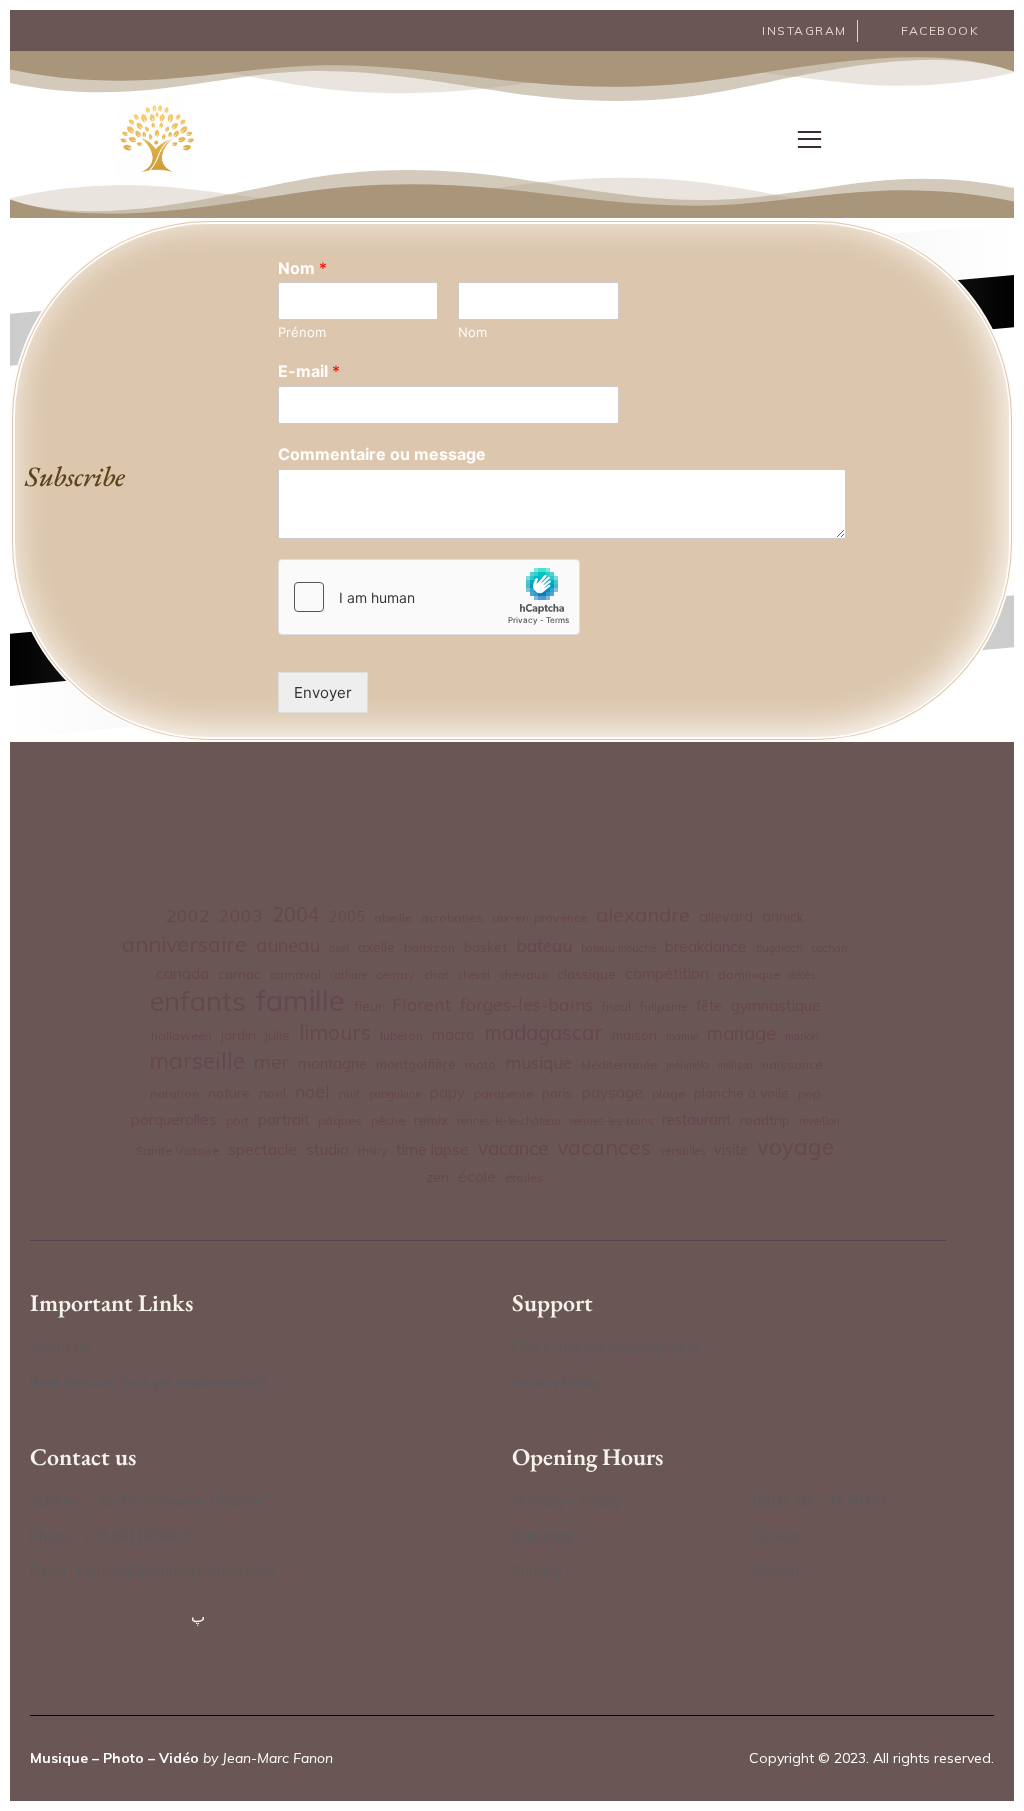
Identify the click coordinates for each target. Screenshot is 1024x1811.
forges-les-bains (526, 1004)
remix (431, 1119)
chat (436, 974)
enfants (198, 1001)
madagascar (543, 1032)
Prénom (302, 332)
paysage (612, 1092)
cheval (474, 975)
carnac (239, 973)
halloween (181, 1035)
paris (557, 1092)
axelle (376, 946)
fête (709, 1006)
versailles (682, 1151)
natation (174, 1093)
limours (335, 1032)
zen (437, 1176)
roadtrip (765, 1119)
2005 (347, 917)
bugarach (779, 948)
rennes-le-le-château (509, 1121)
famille (300, 1000)
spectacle (262, 1149)
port (237, 1120)
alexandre (643, 914)
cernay (395, 974)
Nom (302, 268)
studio (327, 1149)
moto (480, 1064)
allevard (726, 917)
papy (447, 1093)
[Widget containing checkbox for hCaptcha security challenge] (429, 597)
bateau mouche (618, 948)
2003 (241, 915)
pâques (340, 1120)
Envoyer (323, 692)
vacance (513, 1148)
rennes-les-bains (611, 1121)
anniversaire (184, 943)
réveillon (819, 1121)
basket (485, 946)
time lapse (432, 1149)
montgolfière (416, 1063)
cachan (830, 948)
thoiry (372, 1151)
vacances (604, 1146)
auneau (288, 945)
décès (802, 975)
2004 (296, 914)
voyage (795, 1147)
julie (277, 1034)
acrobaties (452, 917)
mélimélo (687, 1065)
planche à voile (741, 1092)
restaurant (696, 1120)
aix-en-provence (539, 917)
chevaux (523, 974)
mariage (741, 1033)
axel (339, 948)
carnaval (295, 974)
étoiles (524, 1177)
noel (272, 1092)
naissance (792, 1064)
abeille (393, 917)
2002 (188, 915)
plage (668, 1093)
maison (634, 1034)
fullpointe (663, 1007)
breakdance (706, 946)
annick (783, 917)
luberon (401, 1035)
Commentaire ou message (382, 454)
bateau (544, 945)
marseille (197, 1061)
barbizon (429, 947)
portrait (283, 1120)
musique (538, 1062)
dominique (749, 974)
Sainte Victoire (177, 1150)
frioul (616, 1006)
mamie (682, 1036)
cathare (348, 975)
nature (229, 1092)
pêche (388, 1120)
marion (802, 1036)
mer (271, 1062)
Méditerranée (619, 1064)
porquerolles (174, 1119)
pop (809, 1093)
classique (586, 973)
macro (453, 1035)
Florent (421, 1004)
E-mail (309, 371)
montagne (332, 1064)
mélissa (735, 1065)
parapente (503, 1093)
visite (731, 1150)
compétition (667, 973)
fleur (368, 1005)
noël (312, 1091)
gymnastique (776, 1005)
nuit (349, 1093)
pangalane (395, 1094)
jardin (238, 1034)
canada (182, 973)
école (477, 1176)
